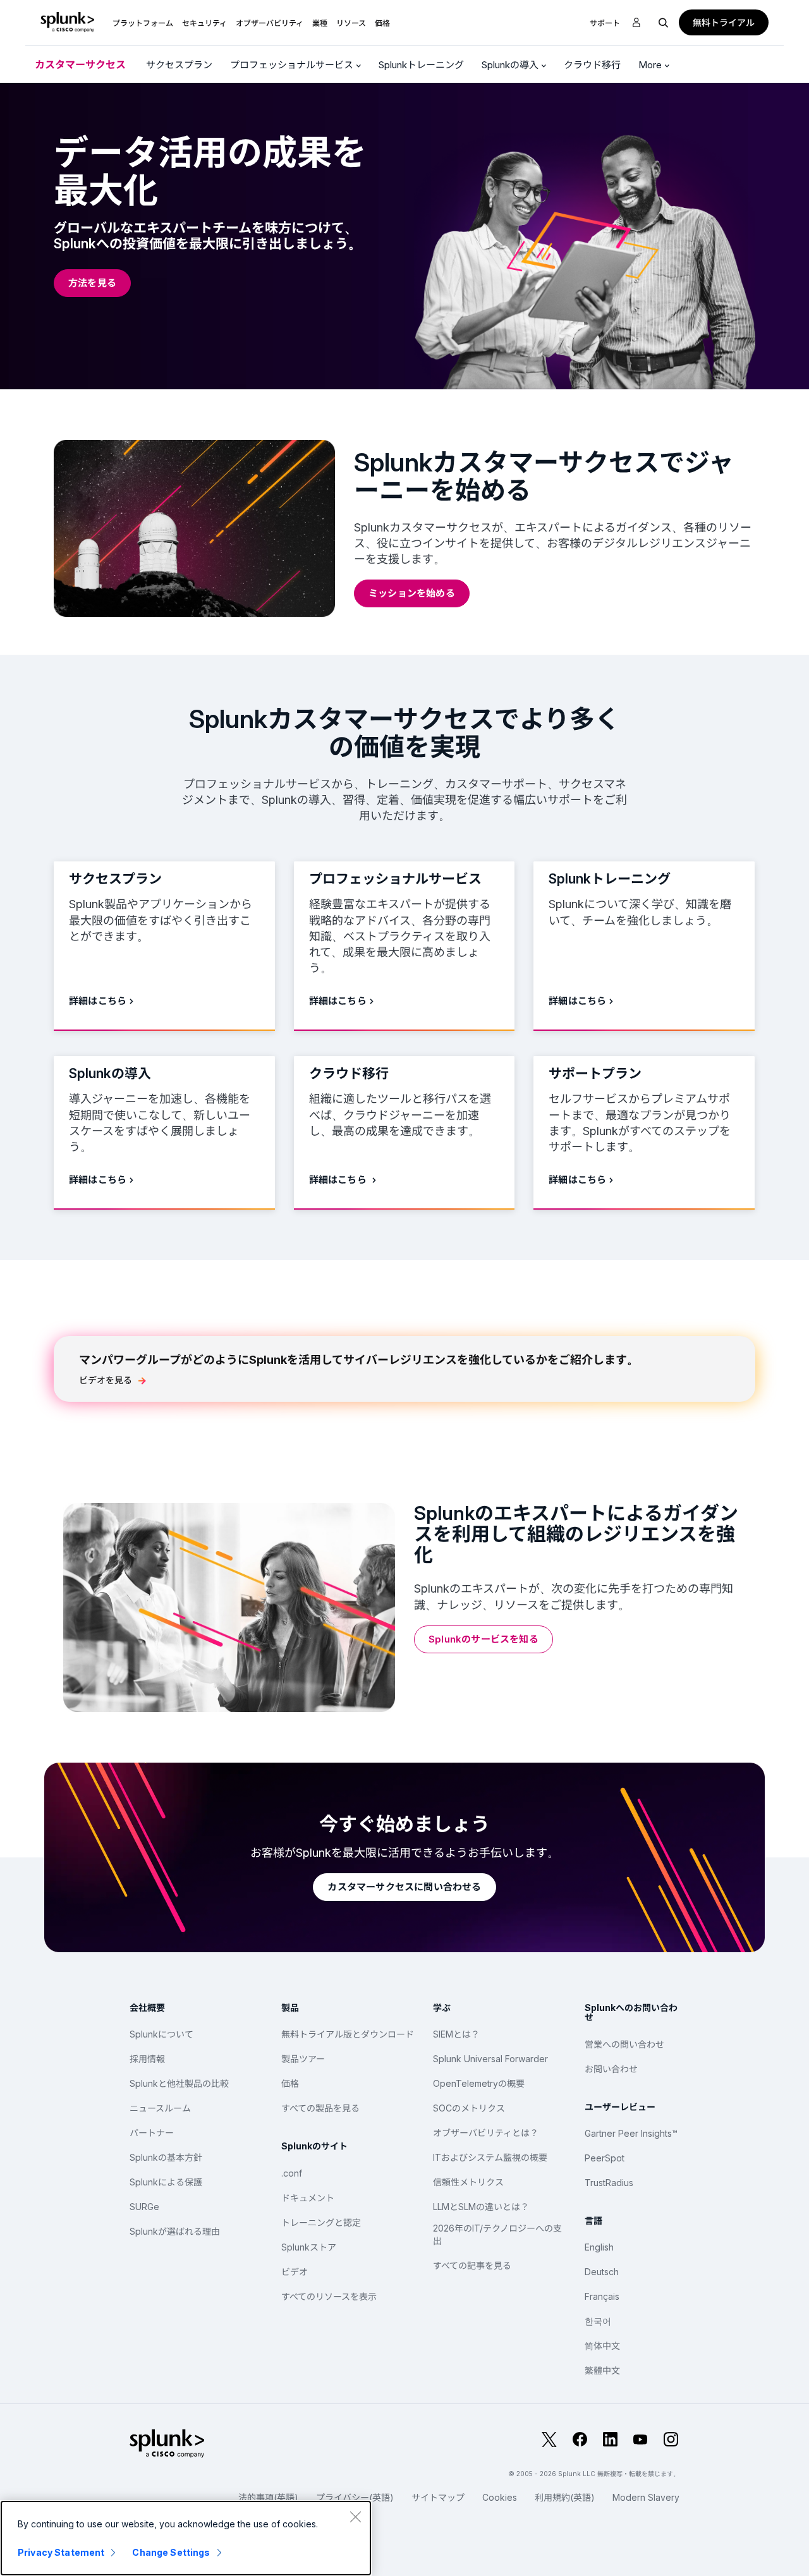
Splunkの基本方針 (166, 2157)
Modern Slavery (646, 2497)
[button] (143, 22)
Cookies (500, 2497)
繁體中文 (602, 2370)
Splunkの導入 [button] (511, 65)
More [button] (651, 65)
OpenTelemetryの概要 (479, 2083)
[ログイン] (636, 23)
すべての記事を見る (472, 2265)
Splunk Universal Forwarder (490, 2059)
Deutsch (602, 2272)
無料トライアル (724, 22)
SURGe (144, 2207)
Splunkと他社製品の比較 (179, 2083)
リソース (351, 23)
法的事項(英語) (268, 2497)
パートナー (152, 2133)
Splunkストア (309, 2247)
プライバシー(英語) (355, 2497)
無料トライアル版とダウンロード (348, 2034)
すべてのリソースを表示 (329, 2296)
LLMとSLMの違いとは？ (481, 2207)
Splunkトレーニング (421, 65)
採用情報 (147, 2059)
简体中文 (602, 2346)
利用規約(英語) (565, 2497)
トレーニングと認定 (321, 2222)
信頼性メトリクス (468, 2182)
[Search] (664, 22)
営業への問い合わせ (624, 2044)
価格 (290, 2083)
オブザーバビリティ (270, 23)
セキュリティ (204, 23)
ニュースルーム (160, 2108)
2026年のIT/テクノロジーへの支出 (497, 2234)
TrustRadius (609, 2183)
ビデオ (295, 2272)
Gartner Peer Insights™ (631, 2133)
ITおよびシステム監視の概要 (490, 2157)
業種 (320, 23)
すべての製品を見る (320, 2108)
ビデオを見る (106, 1380)
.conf (292, 2173)
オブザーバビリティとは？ (486, 2133)
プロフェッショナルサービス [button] (293, 65)
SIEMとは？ (456, 2034)
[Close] (355, 2517)
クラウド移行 (592, 65)
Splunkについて (161, 2034)
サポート (605, 23)
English (599, 2247)
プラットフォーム (143, 23)
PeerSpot (605, 2158)
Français (602, 2296)
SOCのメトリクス (469, 2108)
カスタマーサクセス (80, 64)
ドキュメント (308, 2198)
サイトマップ (438, 2497)
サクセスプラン (179, 65)
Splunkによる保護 (166, 2182)
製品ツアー (303, 2059)
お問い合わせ (611, 2069)
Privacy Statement (61, 2552)
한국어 (598, 2321)
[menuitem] (143, 22)
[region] (186, 2538)
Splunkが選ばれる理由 (175, 2231)
